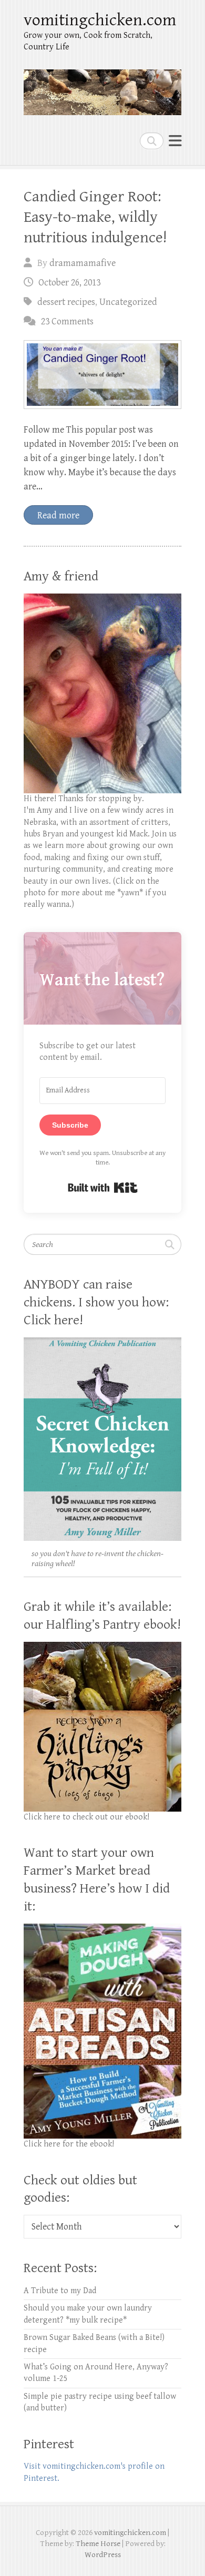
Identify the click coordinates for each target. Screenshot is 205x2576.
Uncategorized (128, 302)
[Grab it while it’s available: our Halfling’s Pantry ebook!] (102, 1647)
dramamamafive (83, 263)
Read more (58, 515)
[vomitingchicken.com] (102, 88)
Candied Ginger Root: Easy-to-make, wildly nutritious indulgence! (95, 217)
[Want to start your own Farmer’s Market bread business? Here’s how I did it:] (102, 1929)
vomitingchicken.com (100, 20)
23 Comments (67, 321)
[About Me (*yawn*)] (102, 599)
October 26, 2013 (69, 283)
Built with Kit (103, 1188)
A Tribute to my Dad (60, 2291)
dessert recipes (66, 302)
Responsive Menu (175, 141)
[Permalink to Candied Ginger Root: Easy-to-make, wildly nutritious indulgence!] (102, 375)
